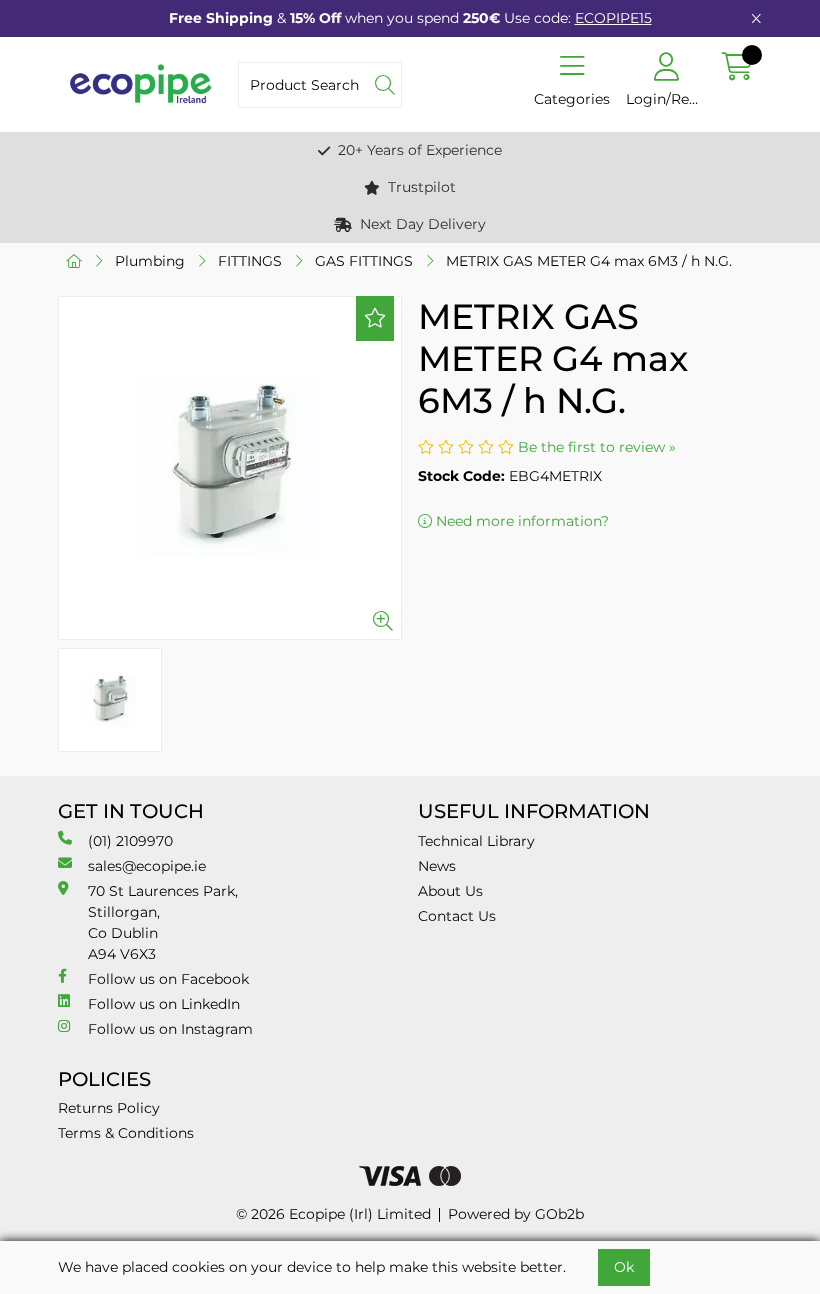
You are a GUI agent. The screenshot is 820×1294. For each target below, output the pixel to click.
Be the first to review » (597, 447)
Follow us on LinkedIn (164, 1004)
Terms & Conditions (126, 1133)
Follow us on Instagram (170, 1029)
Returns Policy (109, 1108)
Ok (624, 1267)
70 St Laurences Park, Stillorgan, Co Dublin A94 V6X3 (163, 922)
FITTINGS (250, 261)
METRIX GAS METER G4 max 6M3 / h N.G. (589, 261)
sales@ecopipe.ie (147, 866)
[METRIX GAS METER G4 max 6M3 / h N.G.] (230, 468)
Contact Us (457, 916)
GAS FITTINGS (364, 261)
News (437, 866)
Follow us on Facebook (168, 979)
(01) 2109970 (130, 841)
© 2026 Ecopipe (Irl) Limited (333, 1214)
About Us (450, 891)
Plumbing (150, 261)
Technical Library (476, 841)
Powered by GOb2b (516, 1214)
